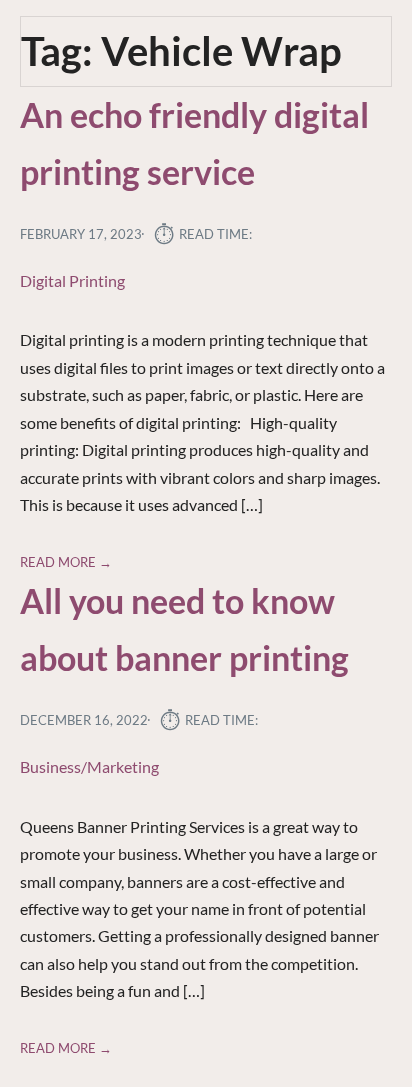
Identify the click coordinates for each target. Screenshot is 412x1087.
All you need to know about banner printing (184, 629)
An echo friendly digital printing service (194, 143)
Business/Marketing (89, 766)
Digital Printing (72, 280)
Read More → (66, 562)
